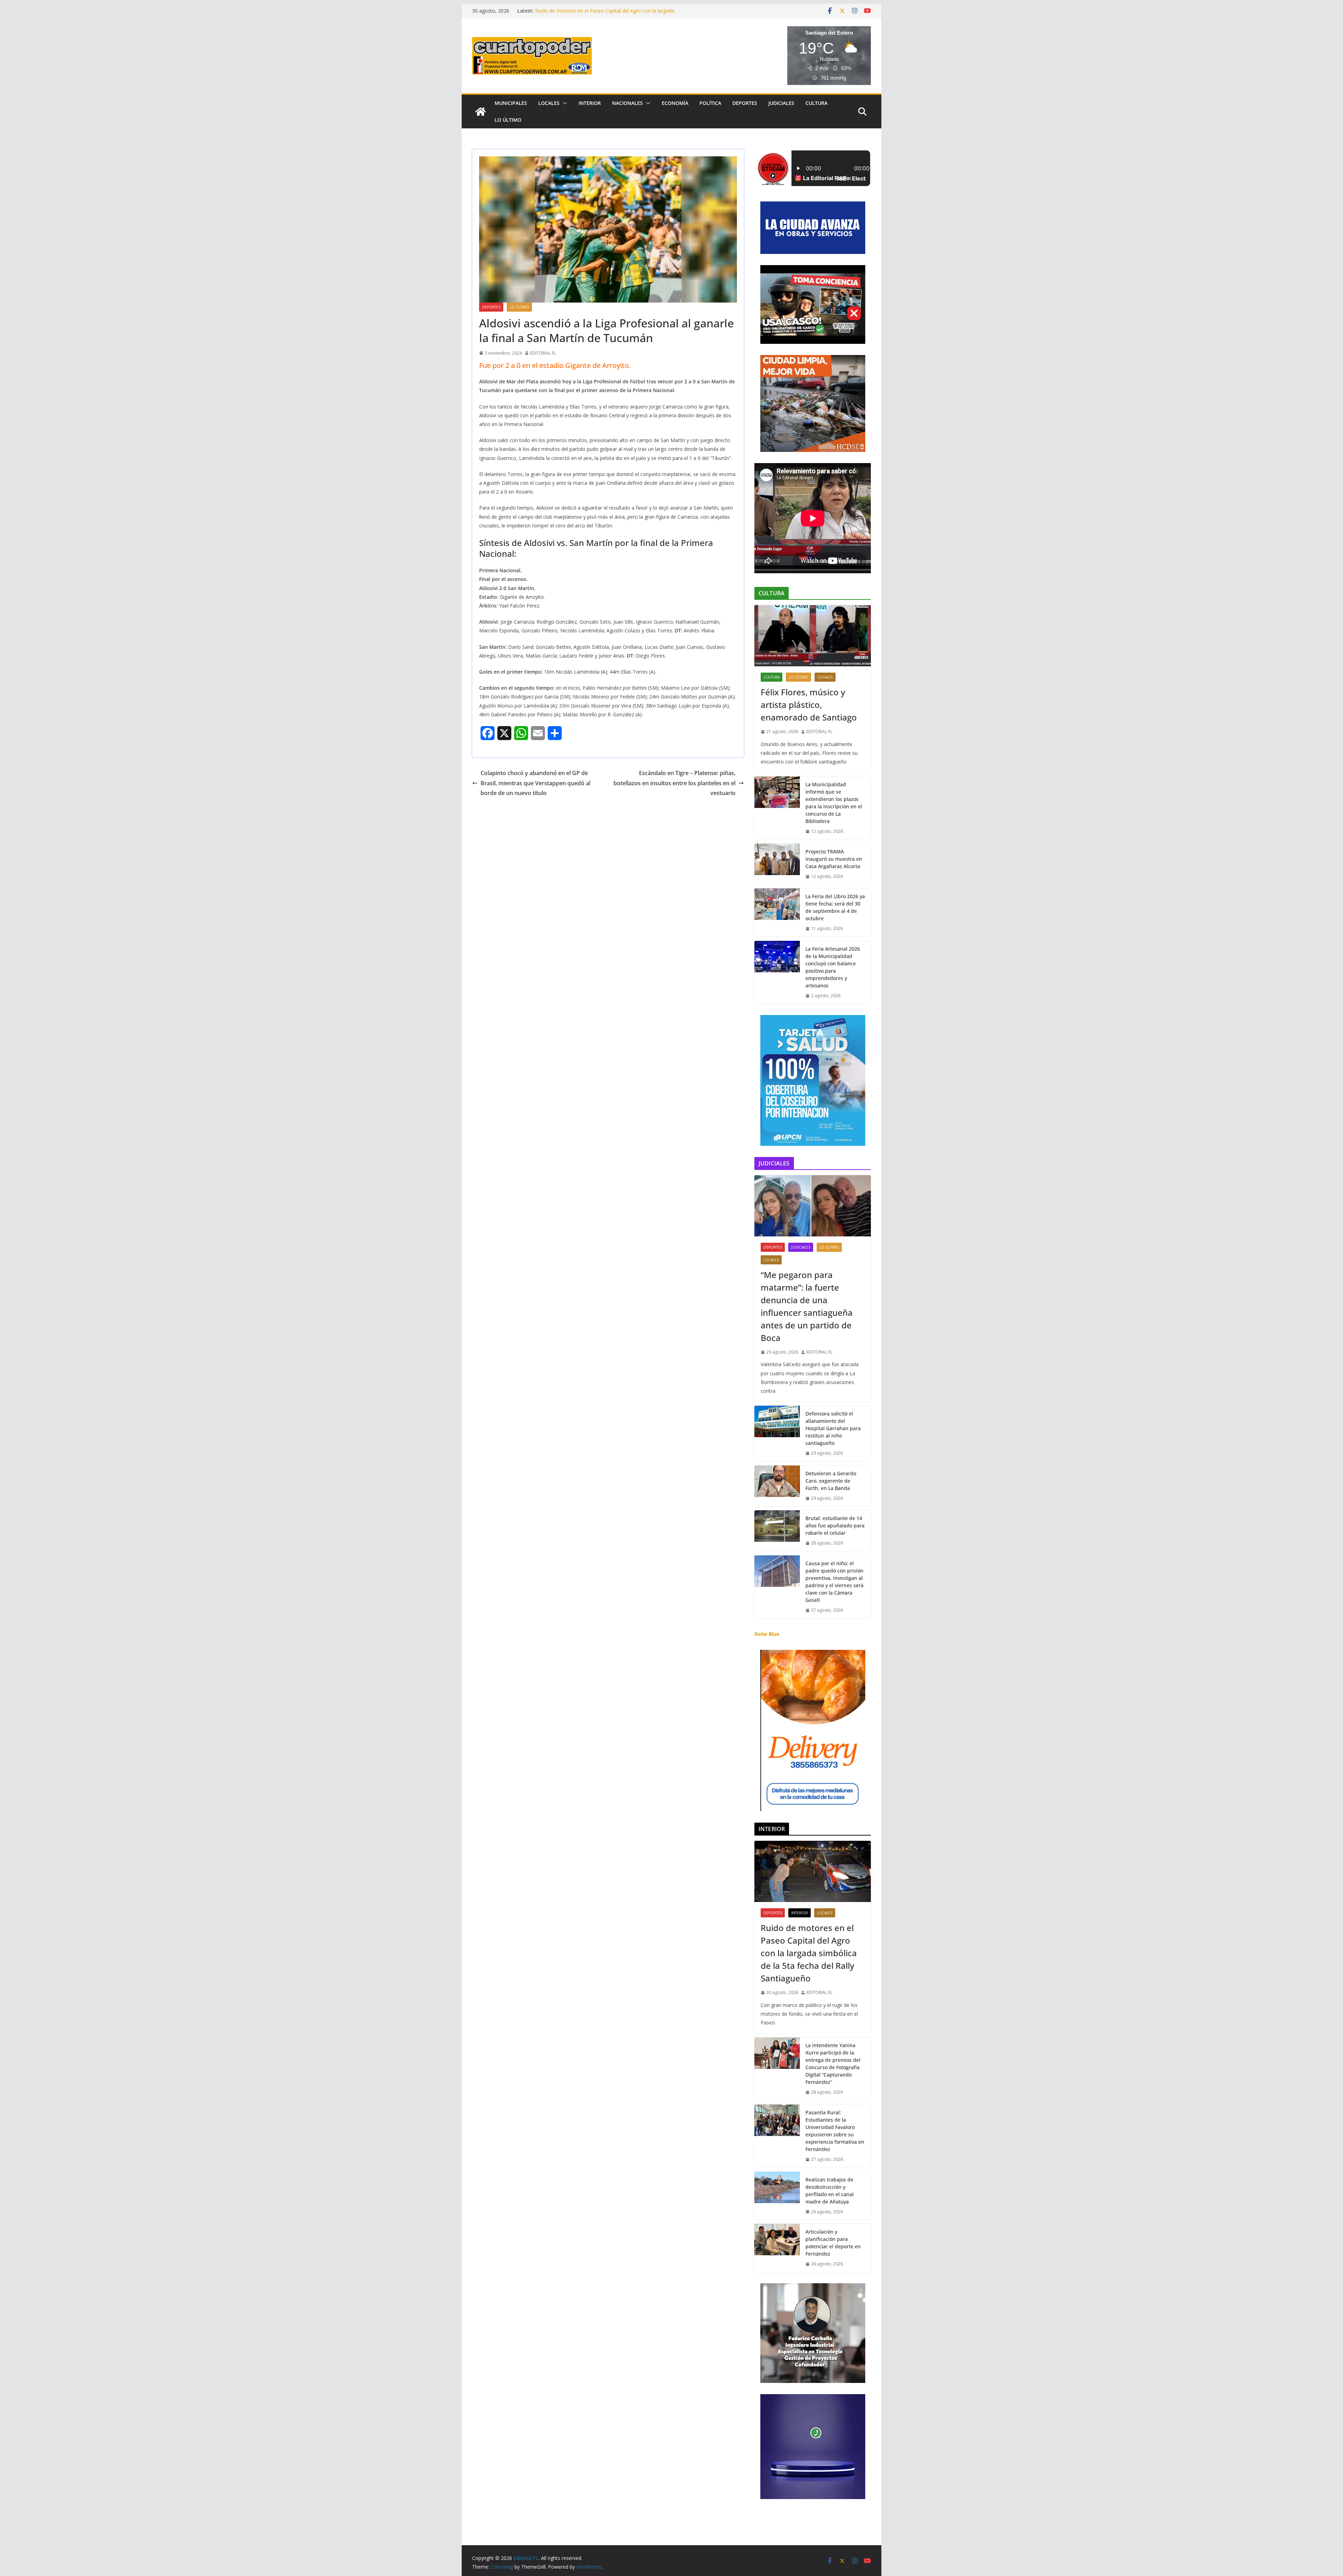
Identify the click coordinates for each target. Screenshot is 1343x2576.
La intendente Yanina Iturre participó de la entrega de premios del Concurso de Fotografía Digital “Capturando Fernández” (833, 2064)
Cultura (816, 103)
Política (710, 103)
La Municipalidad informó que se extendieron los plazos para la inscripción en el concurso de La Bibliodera (834, 803)
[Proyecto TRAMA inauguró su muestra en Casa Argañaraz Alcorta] (777, 864)
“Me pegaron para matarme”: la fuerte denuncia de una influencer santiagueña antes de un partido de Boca (807, 1306)
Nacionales (627, 103)
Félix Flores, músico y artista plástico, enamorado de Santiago (809, 705)
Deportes (745, 103)
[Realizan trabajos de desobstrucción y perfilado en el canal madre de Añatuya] (777, 2196)
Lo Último (508, 120)
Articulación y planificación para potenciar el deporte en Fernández (833, 2243)
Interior (590, 103)
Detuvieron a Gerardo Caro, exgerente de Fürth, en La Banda (831, 1481)
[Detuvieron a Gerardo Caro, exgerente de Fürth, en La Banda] (777, 1486)
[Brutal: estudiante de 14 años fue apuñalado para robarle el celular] (777, 1531)
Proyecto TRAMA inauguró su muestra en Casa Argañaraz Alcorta (834, 859)
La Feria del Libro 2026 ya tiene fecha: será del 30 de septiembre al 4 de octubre (835, 907)
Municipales (511, 103)
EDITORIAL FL (543, 353)
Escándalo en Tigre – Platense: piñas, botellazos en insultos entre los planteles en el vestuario (674, 783)
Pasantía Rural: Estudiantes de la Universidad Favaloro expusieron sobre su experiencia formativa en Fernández (835, 2131)
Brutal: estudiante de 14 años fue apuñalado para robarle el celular (835, 1525)
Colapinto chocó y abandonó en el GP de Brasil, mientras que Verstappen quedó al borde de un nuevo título (535, 783)
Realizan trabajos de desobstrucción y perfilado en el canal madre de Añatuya (830, 2191)
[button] (563, 103)
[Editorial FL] (481, 112)
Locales (549, 103)
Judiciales (781, 103)
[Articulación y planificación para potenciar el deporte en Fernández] (777, 2248)
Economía (675, 103)
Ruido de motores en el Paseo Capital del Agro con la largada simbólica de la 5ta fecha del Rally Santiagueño (809, 1953)
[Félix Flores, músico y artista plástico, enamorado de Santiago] (813, 636)
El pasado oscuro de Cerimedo (570, 11)
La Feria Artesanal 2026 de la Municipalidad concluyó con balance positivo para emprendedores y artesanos (833, 967)
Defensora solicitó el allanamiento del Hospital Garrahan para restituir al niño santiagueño (833, 1428)
